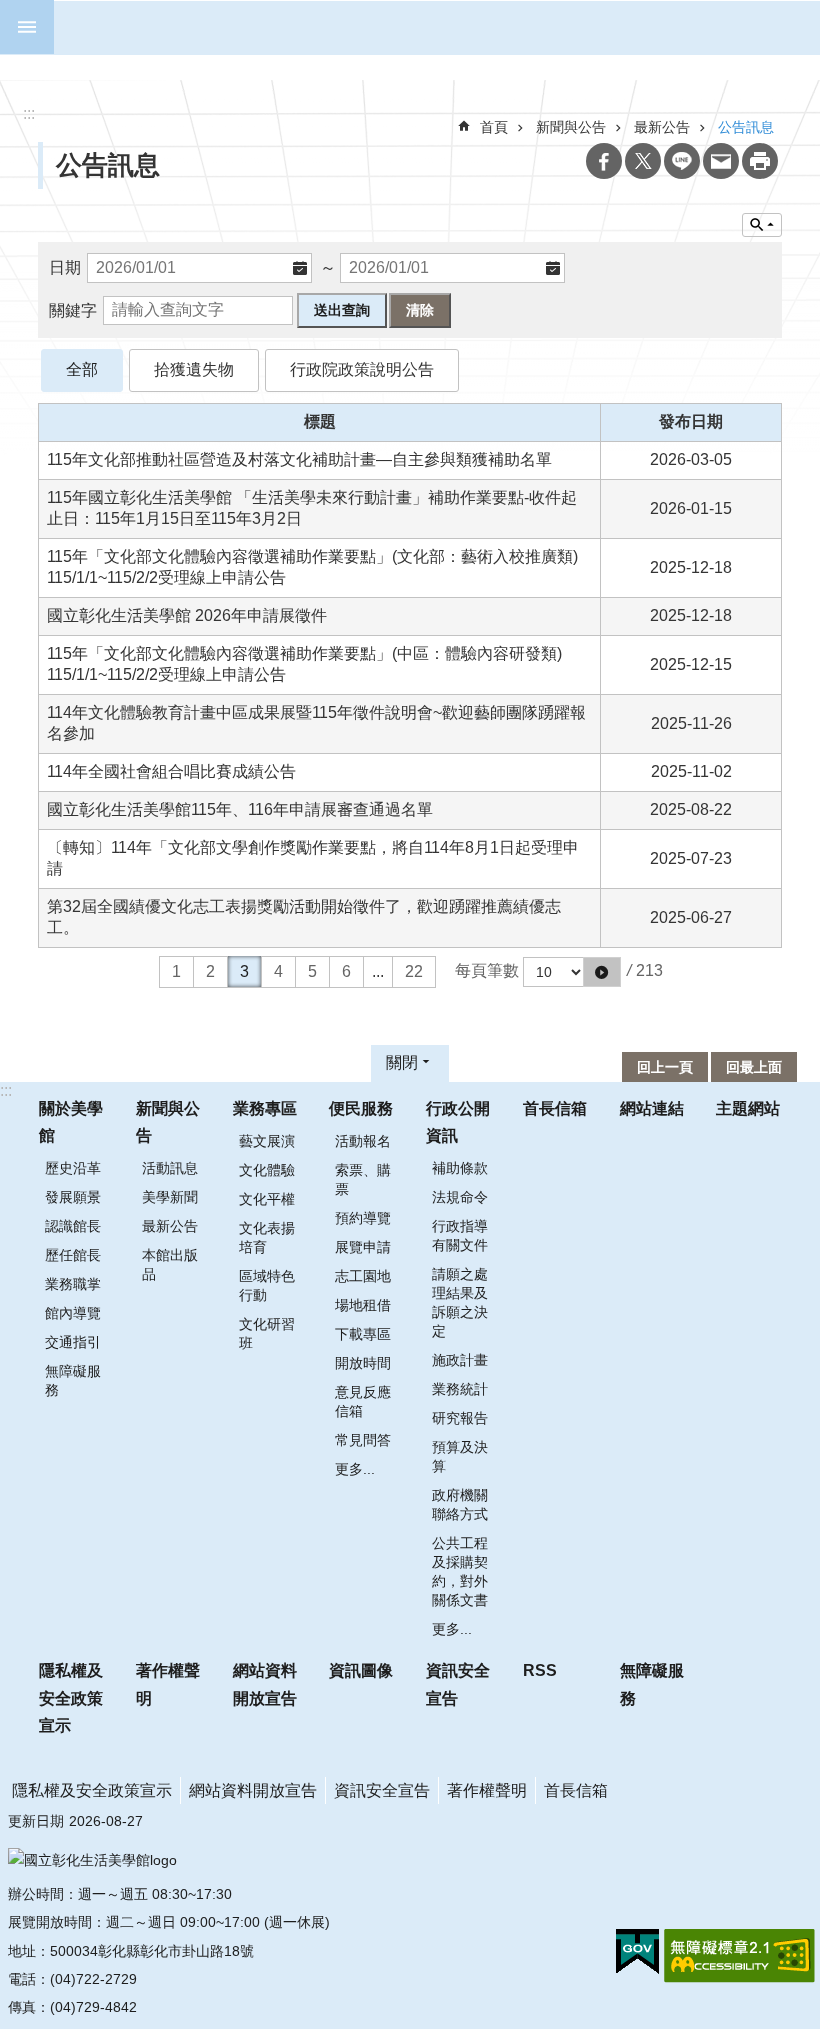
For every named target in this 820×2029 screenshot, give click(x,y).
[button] (602, 972)
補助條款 (460, 1168)
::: (6, 1090)
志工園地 (363, 1276)
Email (721, 161)
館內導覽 (73, 1313)
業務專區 (265, 1108)
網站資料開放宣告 (265, 1684)
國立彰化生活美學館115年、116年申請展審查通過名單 (240, 809)
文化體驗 (267, 1170)
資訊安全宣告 (458, 1684)
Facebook (604, 161)
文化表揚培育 (267, 1237)
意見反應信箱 (363, 1401)
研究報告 (460, 1418)
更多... (355, 1469)
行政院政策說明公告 (362, 369)
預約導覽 (363, 1218)
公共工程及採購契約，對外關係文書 (460, 1571)
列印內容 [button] (760, 161)
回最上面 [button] (754, 1067)
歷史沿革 (73, 1168)
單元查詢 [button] (762, 225)
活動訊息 (170, 1168)
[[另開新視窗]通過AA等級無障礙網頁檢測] (739, 1956)
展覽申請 (363, 1247)
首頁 (494, 127)
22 (414, 971)
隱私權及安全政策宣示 (71, 1697)
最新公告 (170, 1226)
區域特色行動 (267, 1285)
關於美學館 (71, 1122)
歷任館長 (73, 1255)
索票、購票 (363, 1179)
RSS (540, 1670)
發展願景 (73, 1197)
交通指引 (73, 1342)
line (682, 161)
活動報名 (363, 1141)
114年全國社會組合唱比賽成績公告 (171, 771)
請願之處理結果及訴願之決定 (460, 1302)
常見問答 (363, 1440)
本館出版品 (170, 1264)
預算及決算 (460, 1456)
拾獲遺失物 (194, 369)
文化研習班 (267, 1333)
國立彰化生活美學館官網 (422, 28)
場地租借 (363, 1305)
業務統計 (460, 1389)
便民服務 (361, 1108)
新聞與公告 (571, 127)
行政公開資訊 (458, 1122)
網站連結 (652, 1108)
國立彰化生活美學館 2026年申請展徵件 (187, 615)
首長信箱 (555, 1108)
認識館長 (73, 1226)
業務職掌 (73, 1284)
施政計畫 (460, 1360)
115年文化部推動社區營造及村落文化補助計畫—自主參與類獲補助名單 (299, 459)
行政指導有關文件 (460, 1235)
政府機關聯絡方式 (460, 1504)
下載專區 (363, 1334)
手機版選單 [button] (27, 27)
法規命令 (460, 1197)
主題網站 (748, 1108)
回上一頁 (665, 1067)
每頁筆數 (487, 970)
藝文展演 (267, 1141)
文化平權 (267, 1199)
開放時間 (363, 1363)
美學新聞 (170, 1197)
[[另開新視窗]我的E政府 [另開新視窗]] (637, 1952)
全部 (82, 369)
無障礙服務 (73, 1380)
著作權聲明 (168, 1684)
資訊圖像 (361, 1670)
